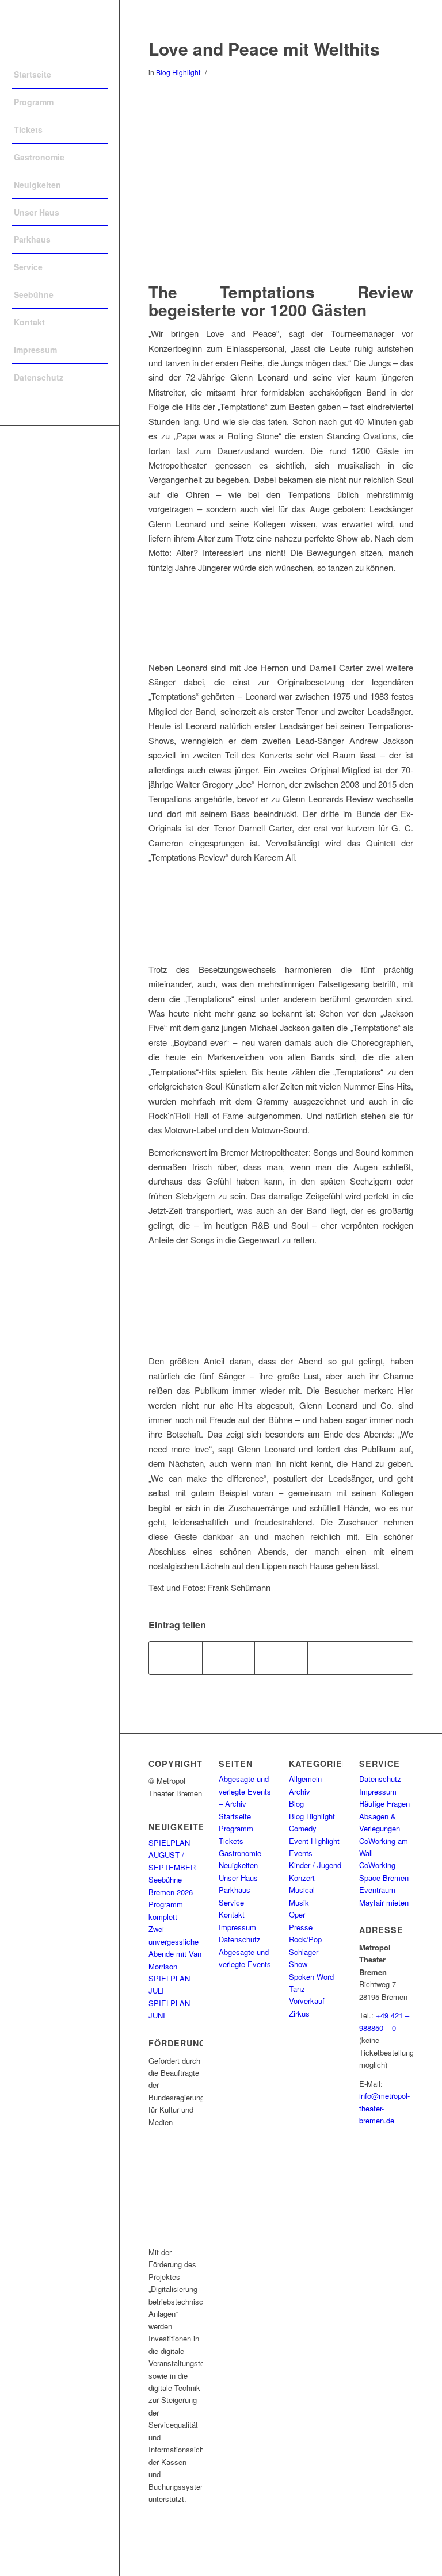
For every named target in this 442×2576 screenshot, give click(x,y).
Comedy (303, 1828)
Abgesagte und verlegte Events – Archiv (245, 1791)
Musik (299, 1902)
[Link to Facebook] (30, 411)
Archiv (300, 1791)
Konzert (302, 1878)
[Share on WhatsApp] (281, 1658)
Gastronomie (240, 1853)
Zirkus (299, 2013)
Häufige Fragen (384, 1803)
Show (298, 1964)
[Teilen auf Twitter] (229, 1658)
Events (301, 1853)
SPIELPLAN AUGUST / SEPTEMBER (172, 1855)
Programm (236, 1828)
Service (231, 1902)
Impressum (237, 1927)
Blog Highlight (178, 72)
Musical (302, 1890)
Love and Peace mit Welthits (264, 49)
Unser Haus (238, 1878)
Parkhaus (235, 1890)
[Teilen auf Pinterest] (334, 1658)
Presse (301, 1927)
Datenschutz (240, 1939)
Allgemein (305, 1779)
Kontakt (232, 1914)
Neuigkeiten (238, 1865)
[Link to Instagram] (90, 411)
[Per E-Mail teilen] (386, 1658)
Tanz (297, 1989)
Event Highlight (314, 1841)
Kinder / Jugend (315, 1865)
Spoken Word (311, 1977)
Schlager (304, 1952)
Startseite (235, 1816)
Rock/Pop (305, 1939)
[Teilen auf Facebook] (176, 1658)
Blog (296, 1803)
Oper (297, 1914)
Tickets (231, 1841)
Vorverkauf (307, 2001)
